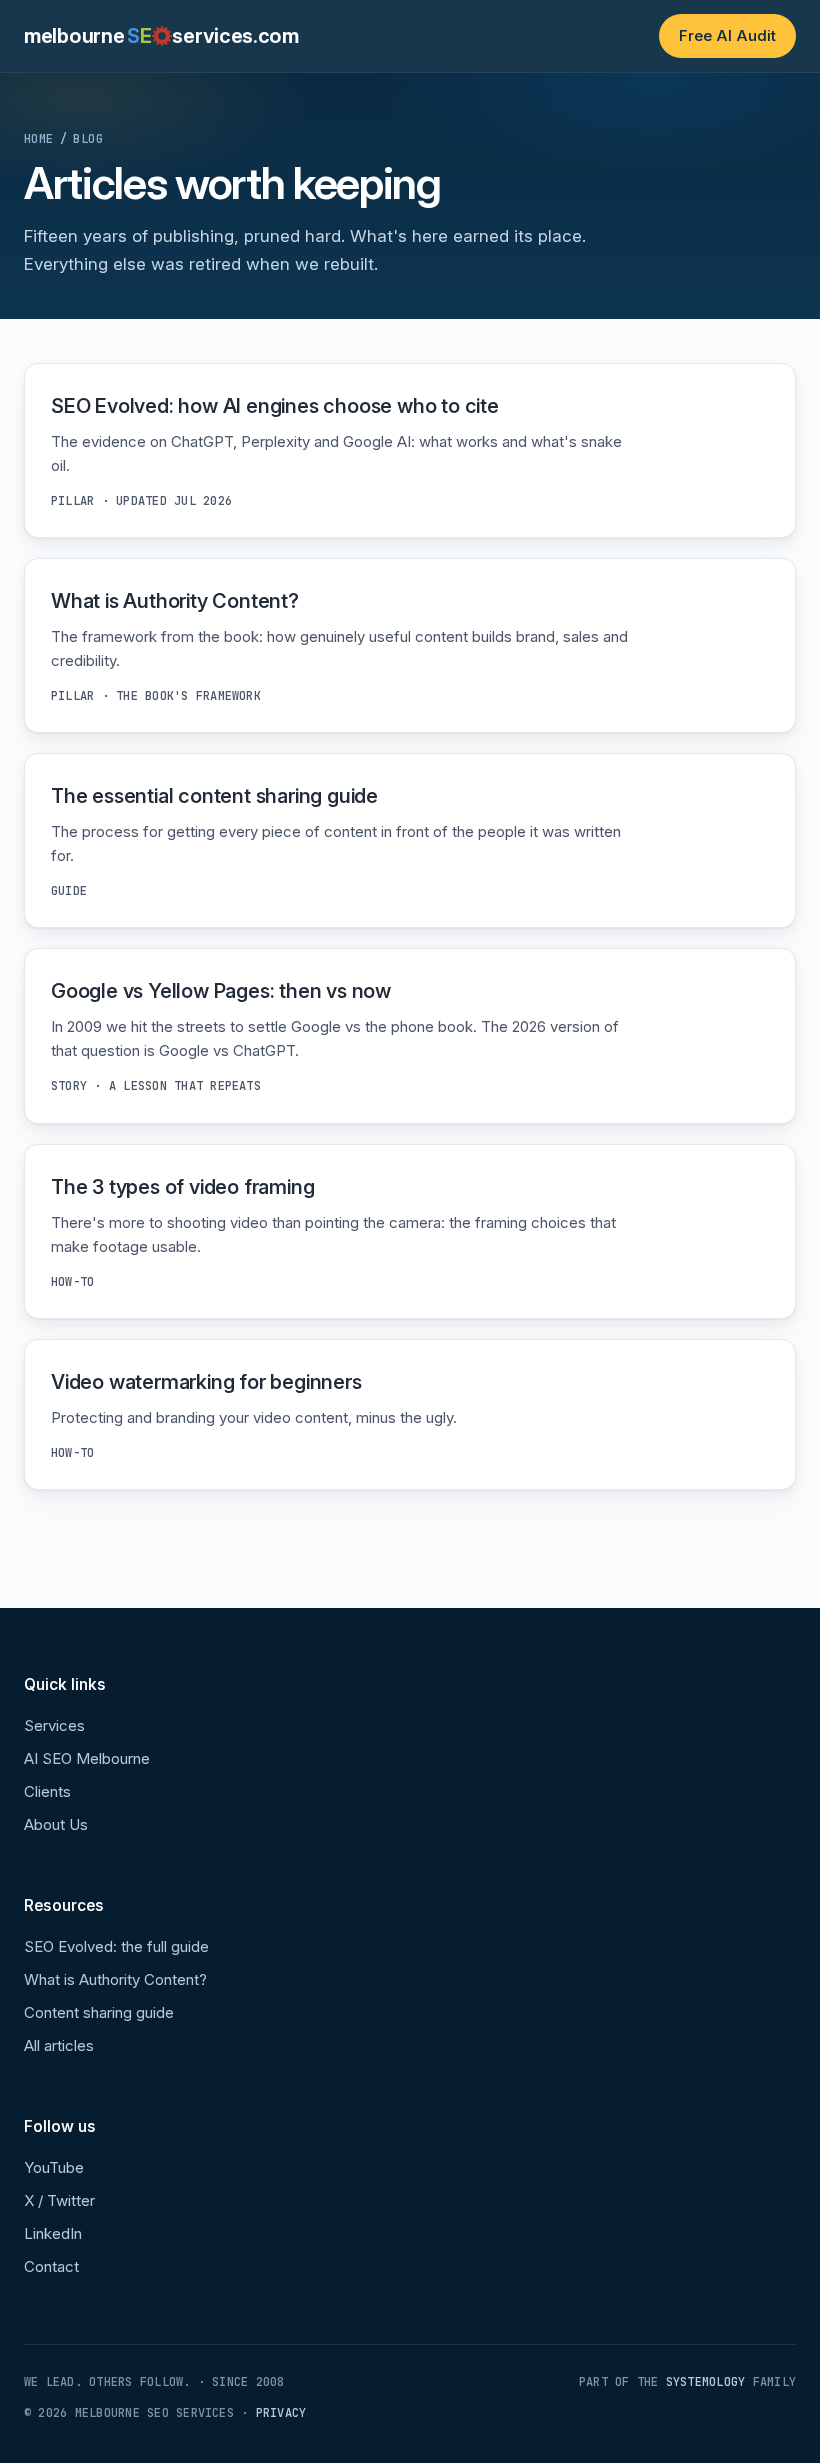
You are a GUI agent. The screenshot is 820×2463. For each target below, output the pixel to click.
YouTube (54, 2167)
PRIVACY (281, 2413)
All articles (59, 2045)
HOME (39, 139)
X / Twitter (59, 2200)
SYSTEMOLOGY (706, 2382)
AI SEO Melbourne (87, 1758)
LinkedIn (53, 2233)
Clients (47, 1791)
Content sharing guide (99, 2012)
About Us (56, 1824)
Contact (51, 2266)
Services (54, 1725)
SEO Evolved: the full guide (116, 1946)
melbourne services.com (161, 36)
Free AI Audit (727, 35)
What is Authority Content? (115, 1979)
